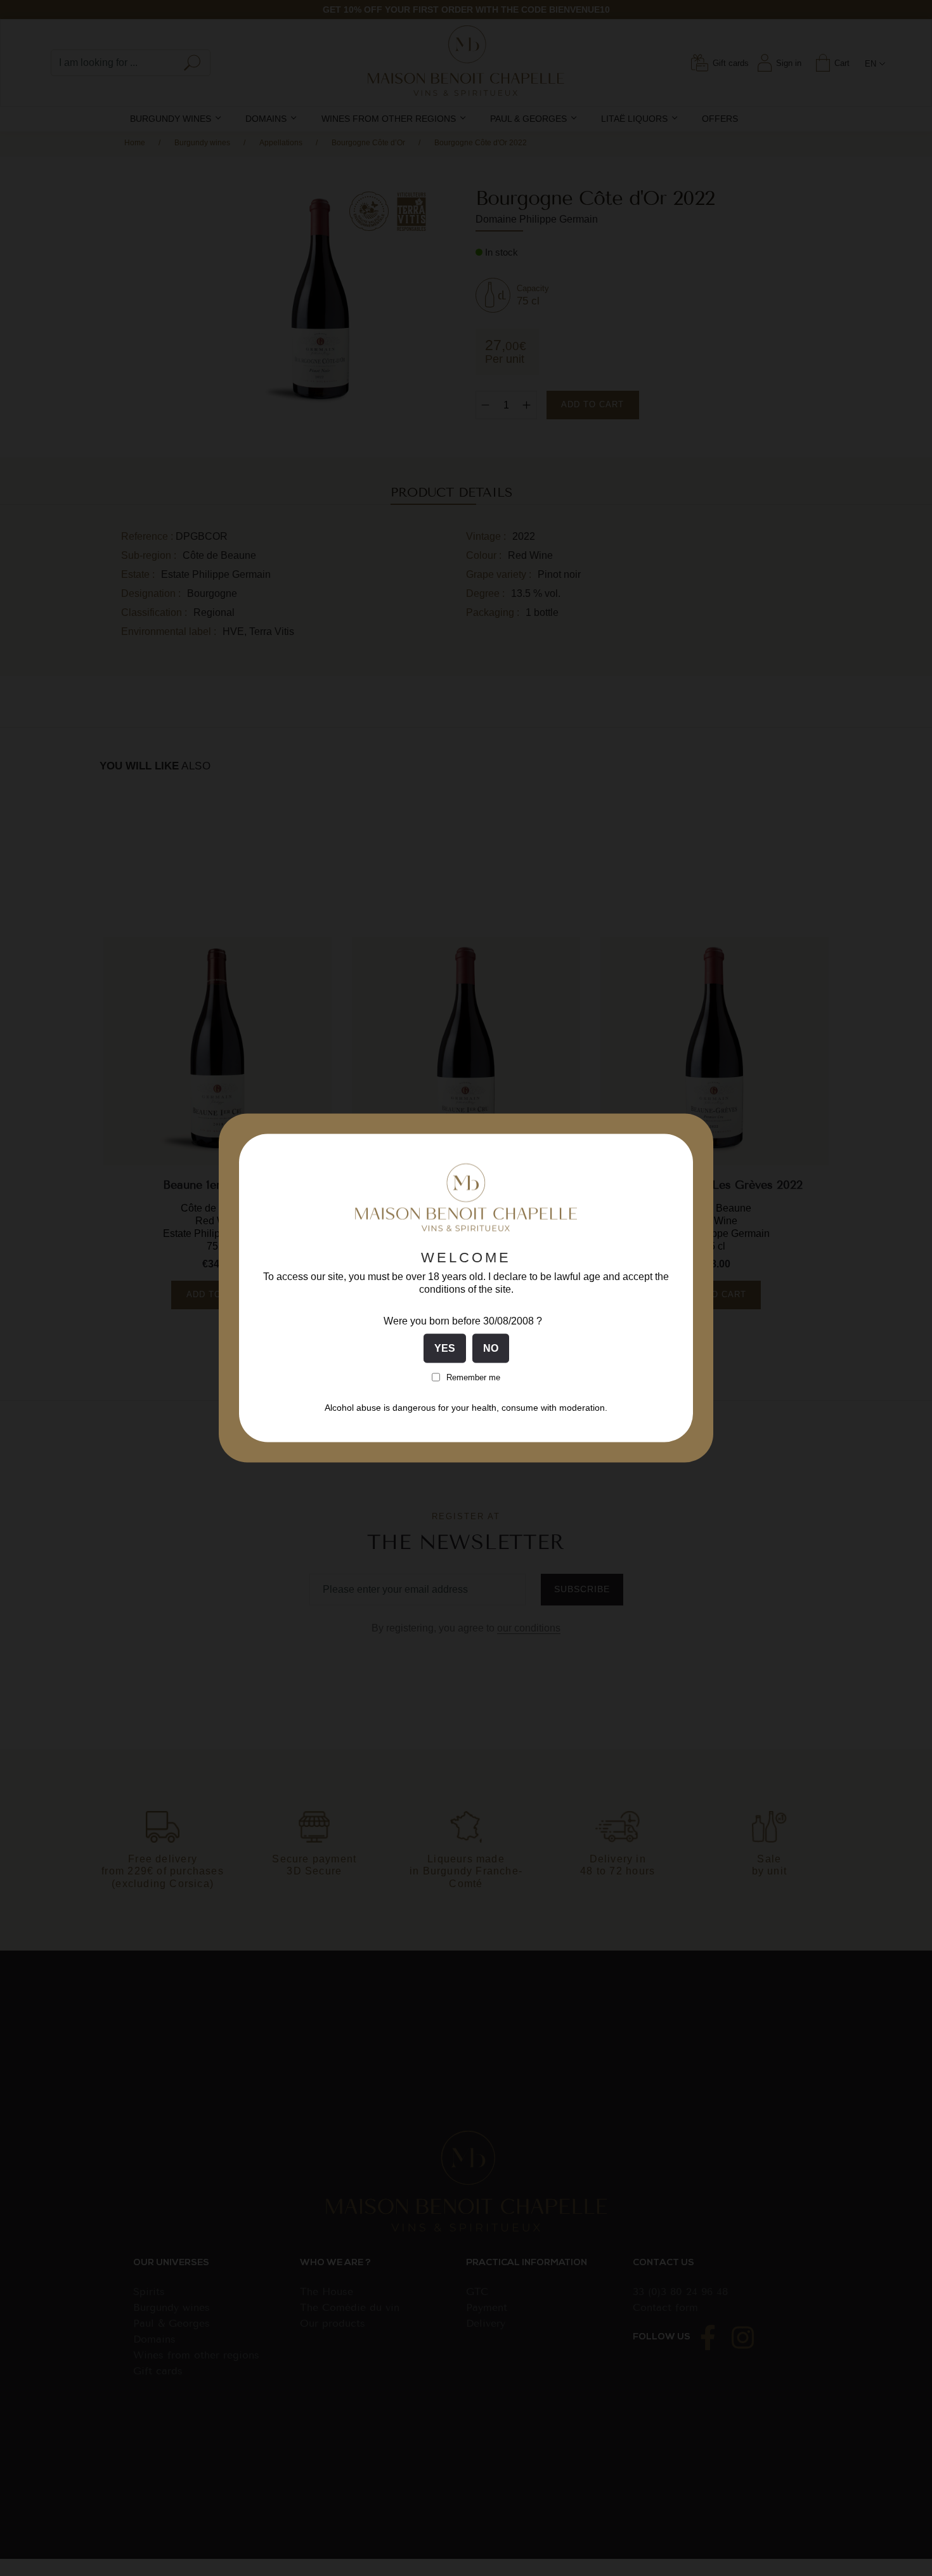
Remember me (473, 1377)
